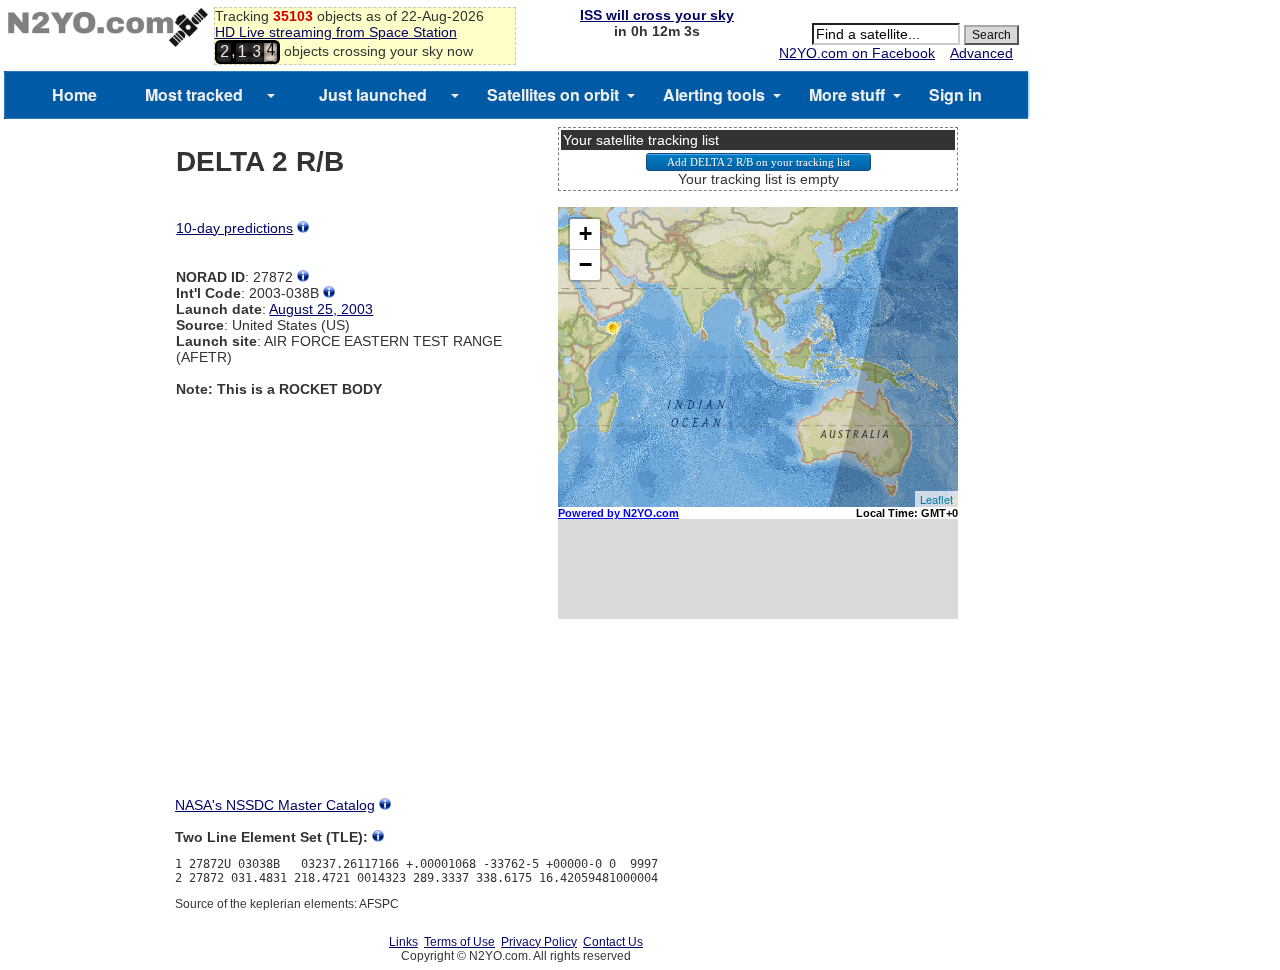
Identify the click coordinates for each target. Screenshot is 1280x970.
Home (74, 94)
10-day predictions (234, 228)
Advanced (981, 53)
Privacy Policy (539, 942)
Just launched (373, 94)
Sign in (955, 94)
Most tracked (194, 94)
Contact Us (613, 942)
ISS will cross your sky (657, 15)
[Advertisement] (758, 726)
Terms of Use (459, 942)
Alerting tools (714, 94)
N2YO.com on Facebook (857, 53)
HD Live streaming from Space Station (336, 32)
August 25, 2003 (321, 309)
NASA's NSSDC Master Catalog (275, 805)
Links (403, 942)
